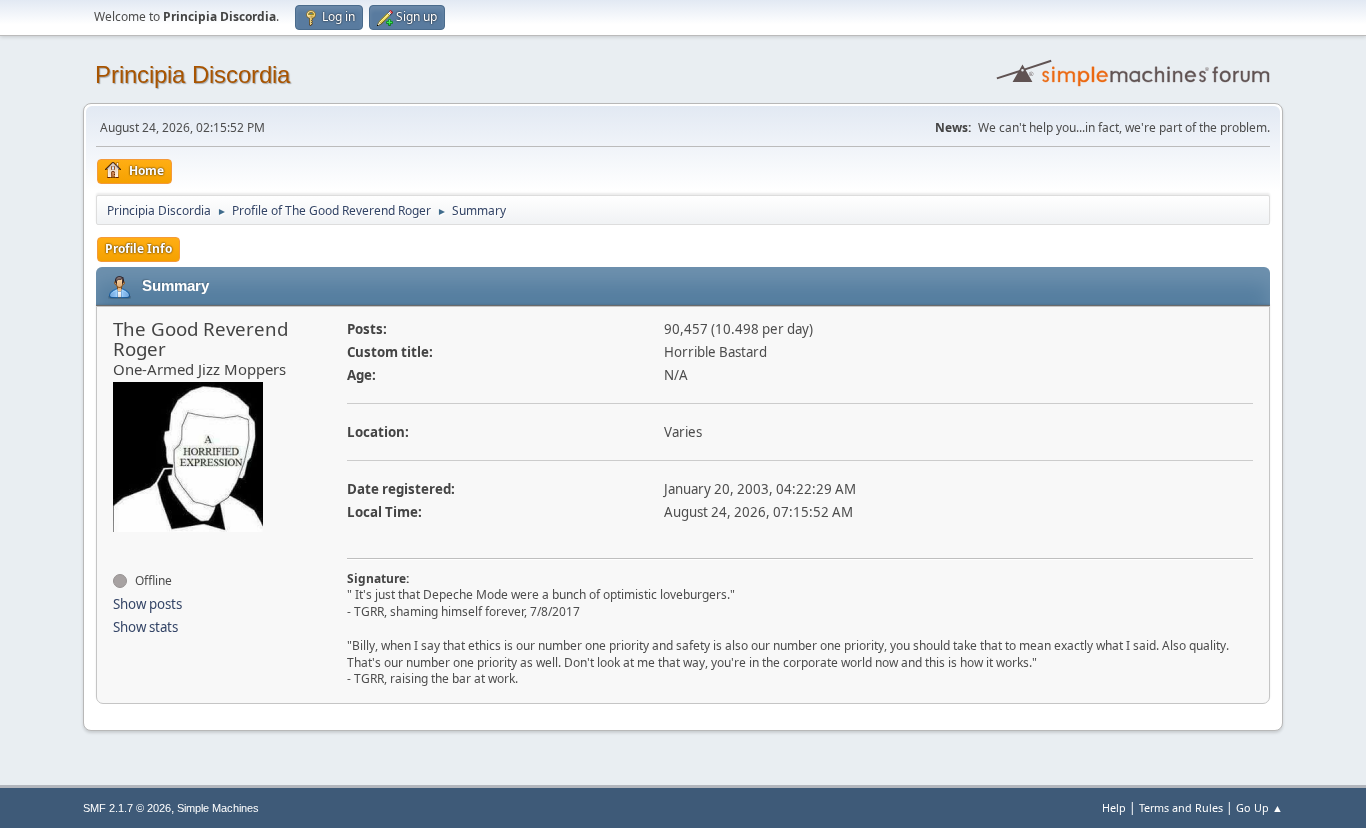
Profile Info (138, 248)
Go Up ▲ (1259, 807)
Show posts (147, 604)
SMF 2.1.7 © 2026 (127, 808)
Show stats (145, 627)
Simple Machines (218, 808)
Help (1114, 807)
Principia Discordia (192, 74)
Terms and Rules (1181, 807)
